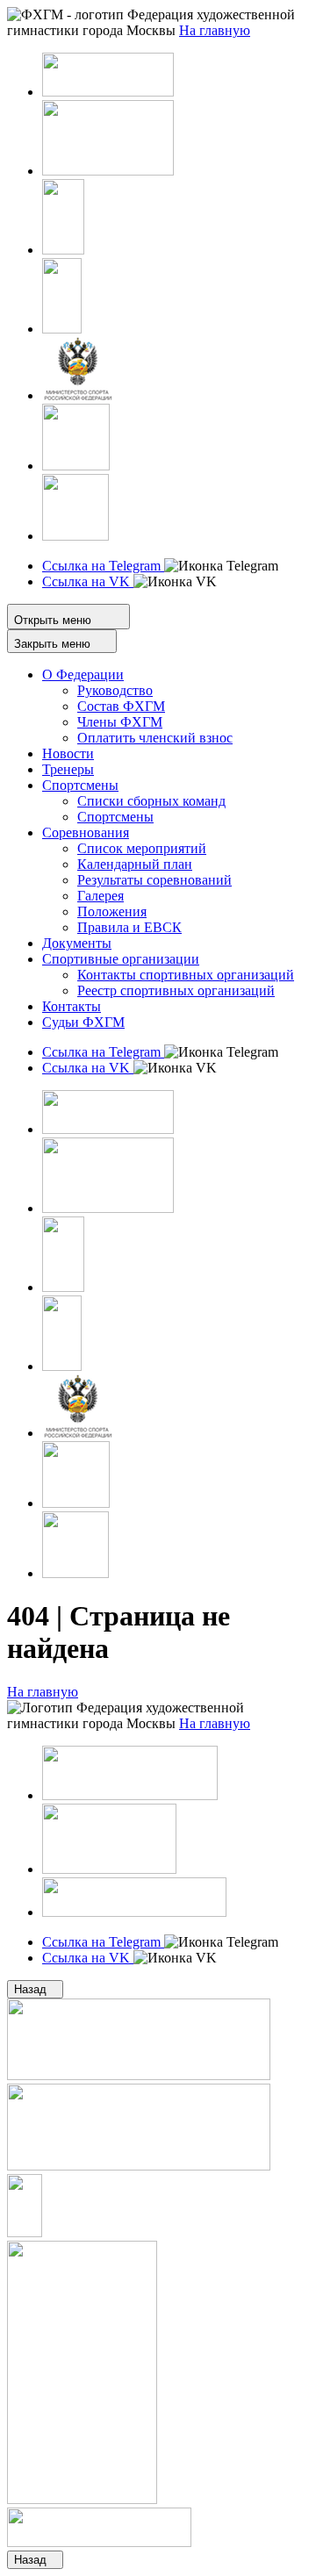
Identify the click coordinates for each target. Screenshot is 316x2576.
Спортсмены (80, 785)
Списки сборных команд (151, 801)
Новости (68, 753)
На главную (43, 1692)
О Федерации (83, 674)
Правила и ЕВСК (129, 927)
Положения (112, 911)
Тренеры (68, 769)
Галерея (101, 896)
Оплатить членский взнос (155, 738)
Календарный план (135, 864)
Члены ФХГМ (120, 722)
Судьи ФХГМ (83, 1022)
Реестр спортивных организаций (176, 990)
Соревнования (86, 832)
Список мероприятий (142, 848)
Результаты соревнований (154, 880)
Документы (77, 943)
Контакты (72, 1006)
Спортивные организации (121, 959)
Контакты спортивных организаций (186, 975)
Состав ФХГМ (121, 706)
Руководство (115, 690)
